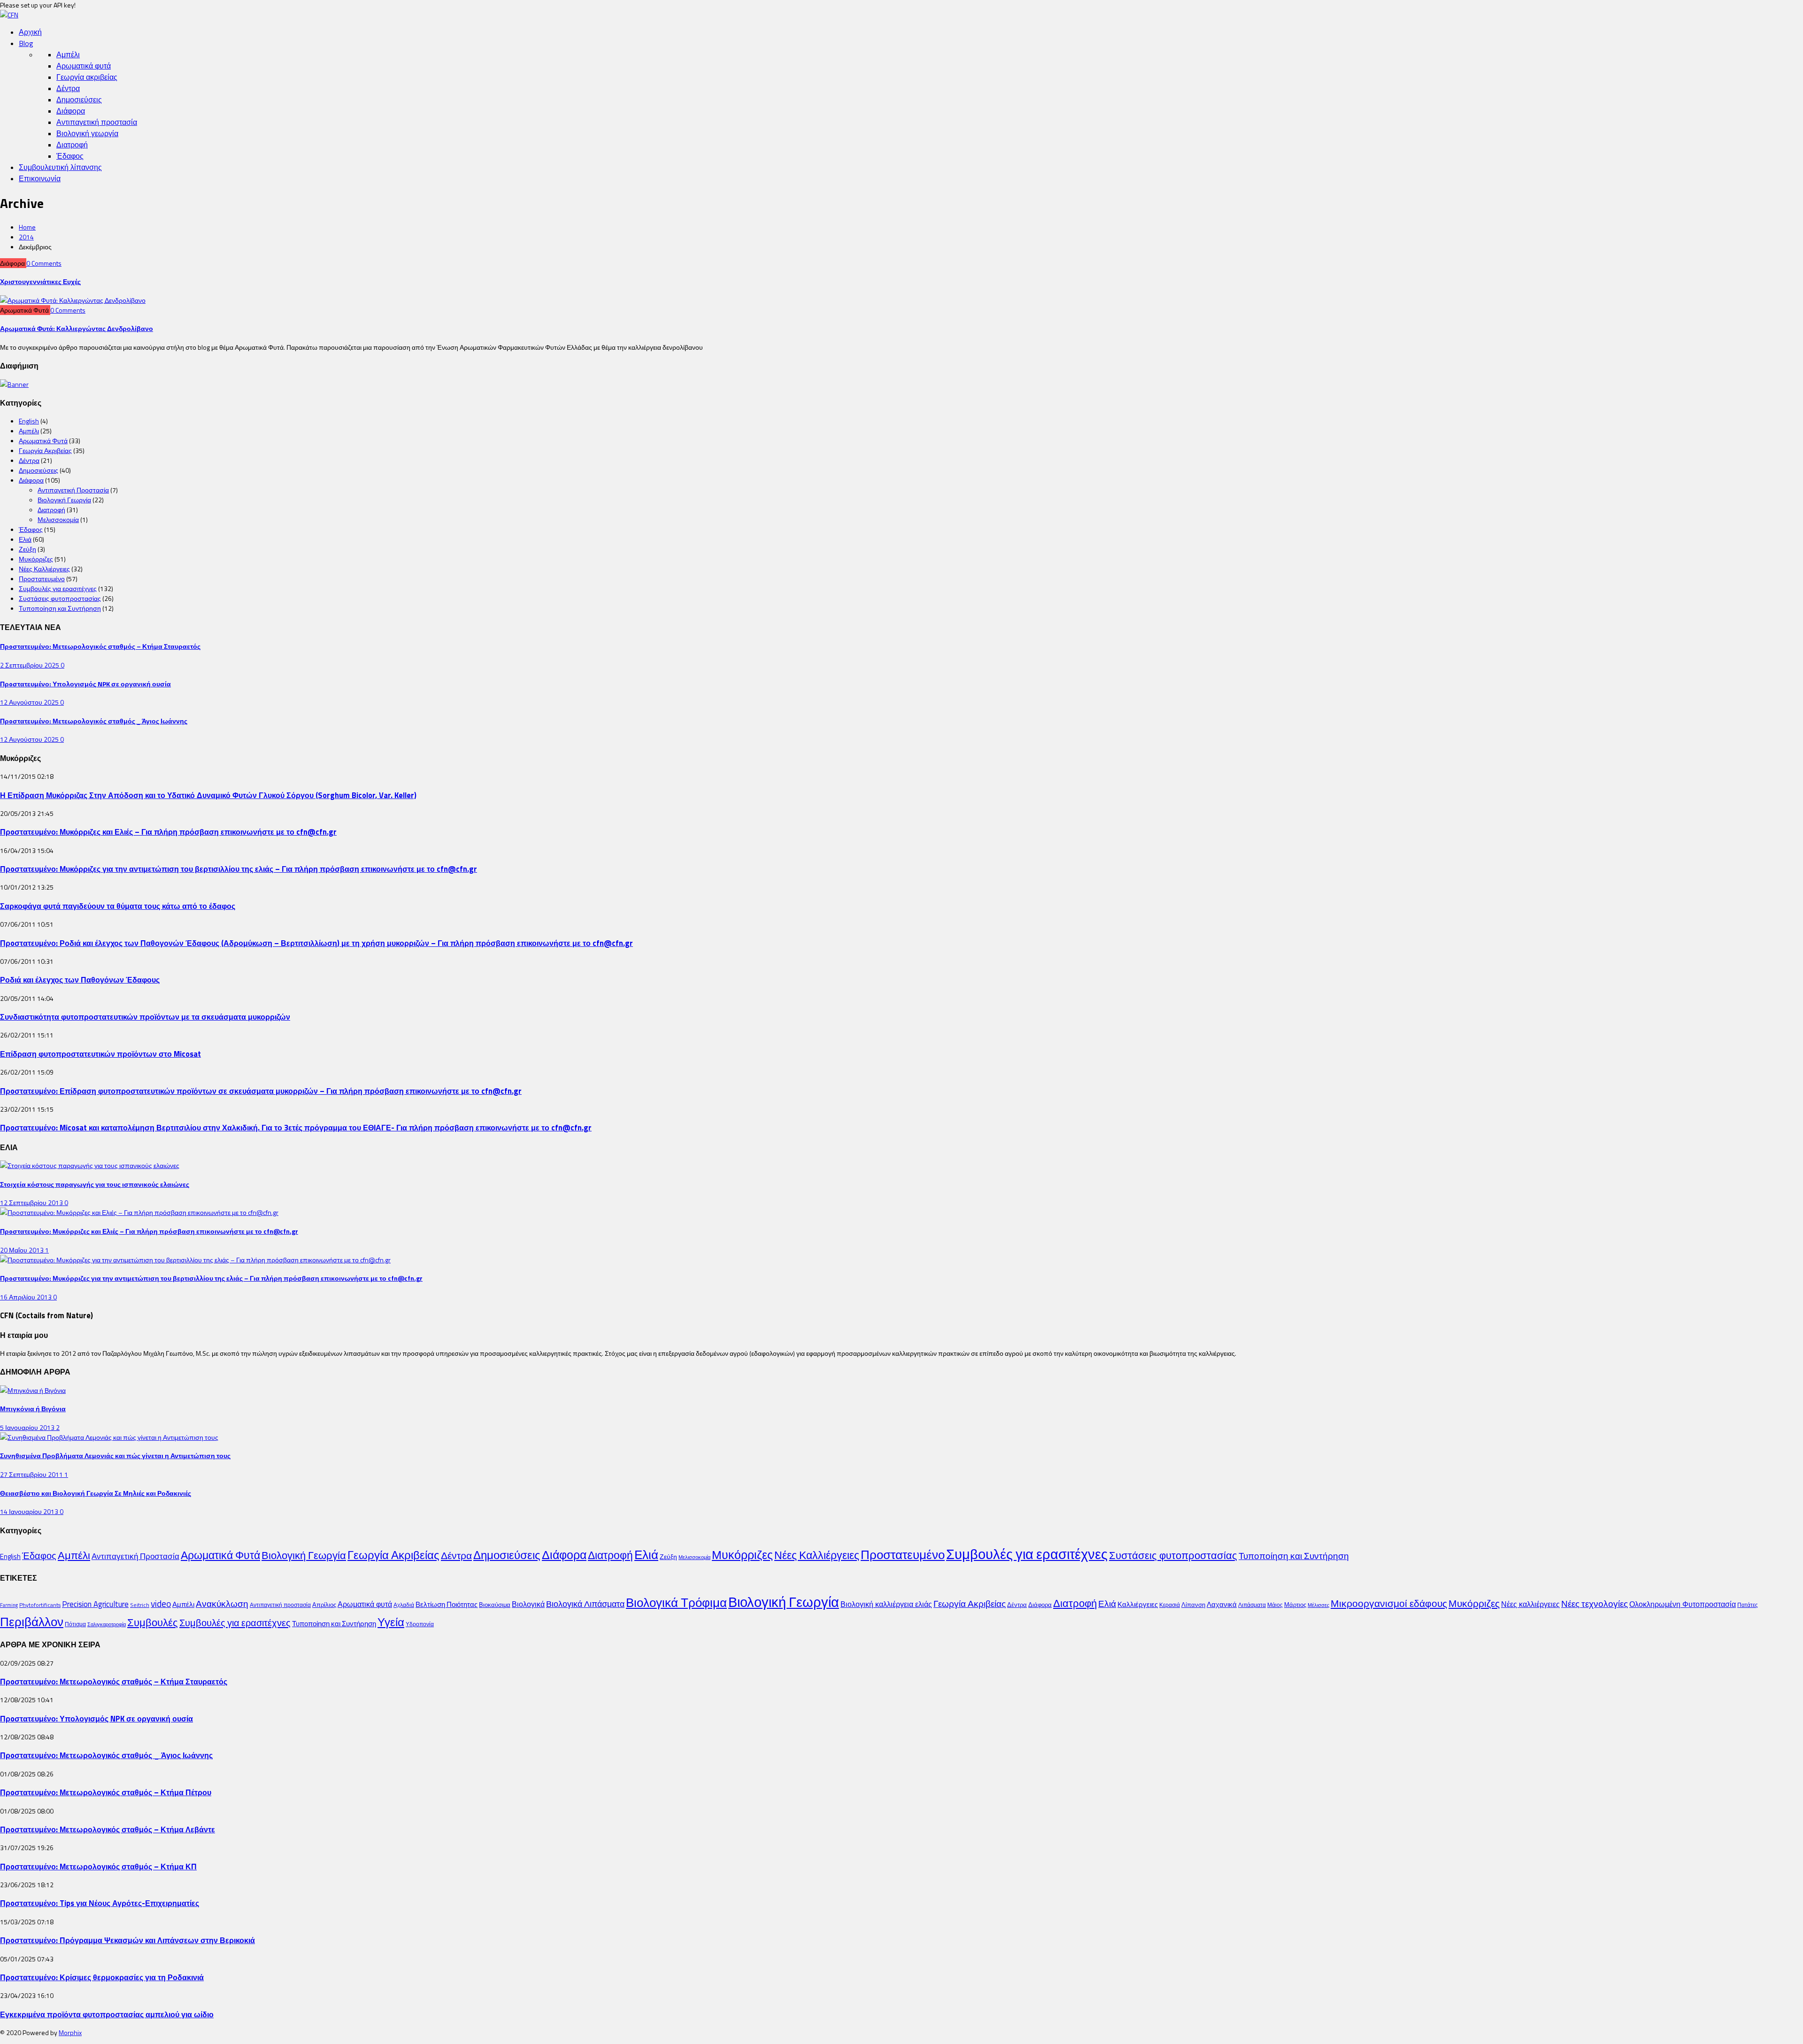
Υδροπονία (420, 1624)
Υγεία (391, 1622)
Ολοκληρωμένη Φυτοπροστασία (1683, 1604)
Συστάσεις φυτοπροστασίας (60, 598)
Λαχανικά (1222, 1604)
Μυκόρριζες (36, 559)
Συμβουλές (153, 1622)
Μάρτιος (1295, 1605)
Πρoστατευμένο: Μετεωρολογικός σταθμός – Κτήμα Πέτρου (106, 1792)
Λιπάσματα (1252, 1605)
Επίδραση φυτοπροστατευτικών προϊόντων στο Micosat (100, 1054)
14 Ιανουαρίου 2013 (30, 1511)
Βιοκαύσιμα (495, 1605)
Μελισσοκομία (58, 519)
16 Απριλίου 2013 (27, 1297)
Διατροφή (72, 145)
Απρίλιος (324, 1605)
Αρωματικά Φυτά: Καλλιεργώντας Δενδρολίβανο (77, 328)
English (29, 421)
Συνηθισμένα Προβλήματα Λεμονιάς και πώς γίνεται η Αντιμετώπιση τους (115, 1456)
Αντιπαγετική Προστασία (73, 490)
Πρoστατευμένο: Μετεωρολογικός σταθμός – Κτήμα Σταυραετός (100, 646)
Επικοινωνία (40, 178)
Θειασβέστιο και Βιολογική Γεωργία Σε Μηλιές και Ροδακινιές (96, 1493)
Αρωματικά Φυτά (43, 441)
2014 (26, 237)
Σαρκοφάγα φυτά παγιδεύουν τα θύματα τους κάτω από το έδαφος (118, 906)
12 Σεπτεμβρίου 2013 (32, 1203)
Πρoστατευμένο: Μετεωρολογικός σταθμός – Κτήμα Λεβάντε (108, 1829)
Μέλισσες (1318, 1605)
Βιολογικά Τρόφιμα (676, 1602)
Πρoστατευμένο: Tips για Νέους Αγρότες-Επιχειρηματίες (100, 1903)
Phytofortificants (40, 1605)
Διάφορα (71, 111)
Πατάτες (1748, 1605)
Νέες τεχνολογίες (1595, 1603)
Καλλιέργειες (1138, 1604)
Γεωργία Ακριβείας (45, 450)
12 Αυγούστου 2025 (30, 702)
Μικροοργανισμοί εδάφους (1389, 1603)
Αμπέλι (68, 54)
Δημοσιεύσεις (79, 100)
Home (27, 227)
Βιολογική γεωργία (87, 133)
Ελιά (25, 539)
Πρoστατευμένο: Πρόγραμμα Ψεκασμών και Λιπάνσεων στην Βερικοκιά (127, 1940)
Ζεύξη (27, 549)
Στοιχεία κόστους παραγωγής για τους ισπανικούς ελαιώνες (95, 1184)
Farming (9, 1605)
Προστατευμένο (42, 579)
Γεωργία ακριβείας (87, 77)
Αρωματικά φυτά (84, 66)
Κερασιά (1170, 1605)
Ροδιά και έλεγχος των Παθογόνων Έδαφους (80, 980)
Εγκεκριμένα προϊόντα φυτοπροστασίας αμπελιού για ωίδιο (107, 2014)
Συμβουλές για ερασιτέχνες (58, 588)
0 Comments (44, 263)
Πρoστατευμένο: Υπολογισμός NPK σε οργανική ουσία (85, 684)
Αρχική (30, 32)
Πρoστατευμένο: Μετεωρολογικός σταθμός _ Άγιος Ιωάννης (94, 721)
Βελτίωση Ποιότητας (447, 1604)
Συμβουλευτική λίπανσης (60, 167)
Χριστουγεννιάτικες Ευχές (40, 281)
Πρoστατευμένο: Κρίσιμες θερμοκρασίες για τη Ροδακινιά (102, 1977)
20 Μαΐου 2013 (23, 1250)
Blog (26, 43)
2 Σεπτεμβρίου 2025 (30, 665)
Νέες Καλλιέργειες (44, 569)
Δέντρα (68, 88)
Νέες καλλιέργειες (1530, 1604)
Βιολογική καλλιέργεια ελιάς (886, 1604)
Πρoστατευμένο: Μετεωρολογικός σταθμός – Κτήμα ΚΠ (98, 1866)
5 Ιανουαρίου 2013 (28, 1427)
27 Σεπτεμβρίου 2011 (32, 1474)
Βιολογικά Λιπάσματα (585, 1604)
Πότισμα (75, 1624)
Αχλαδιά (404, 1605)
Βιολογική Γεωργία (64, 500)
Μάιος (1275, 1605)
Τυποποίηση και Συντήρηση (60, 608)
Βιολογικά (528, 1604)
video (161, 1604)
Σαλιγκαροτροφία (107, 1624)
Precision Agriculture (95, 1604)
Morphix (70, 2032)
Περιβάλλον (32, 1621)
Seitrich (140, 1605)
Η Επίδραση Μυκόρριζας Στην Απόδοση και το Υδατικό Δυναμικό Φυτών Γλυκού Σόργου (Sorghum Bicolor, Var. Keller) (208, 795)
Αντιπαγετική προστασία (97, 122)
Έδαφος (70, 156)
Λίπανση (1193, 1605)
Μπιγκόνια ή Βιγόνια (33, 1409)
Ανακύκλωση (222, 1604)
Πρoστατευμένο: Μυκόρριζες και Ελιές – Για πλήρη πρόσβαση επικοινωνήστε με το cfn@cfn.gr (168, 832)
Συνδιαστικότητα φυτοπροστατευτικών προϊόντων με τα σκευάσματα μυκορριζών (145, 1017)
